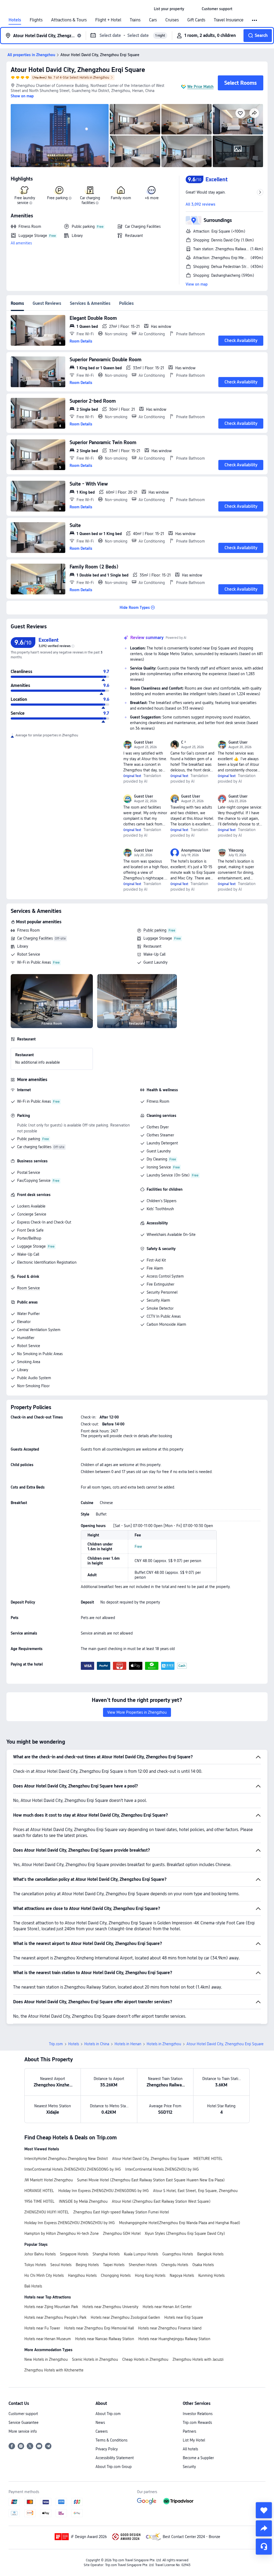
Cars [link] (153, 20)
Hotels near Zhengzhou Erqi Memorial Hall (99, 2328)
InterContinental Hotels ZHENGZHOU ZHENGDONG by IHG (73, 2169)
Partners (189, 2431)
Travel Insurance (229, 20)
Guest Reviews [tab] (47, 303)
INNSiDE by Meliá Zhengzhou (83, 2201)
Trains (135, 20)
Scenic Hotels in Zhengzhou (95, 2359)
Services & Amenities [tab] (90, 303)
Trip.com (56, 2044)
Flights (36, 20)
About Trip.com (108, 2414)
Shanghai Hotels (106, 2254)
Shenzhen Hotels (143, 2265)
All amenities (21, 243)
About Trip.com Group (114, 2467)
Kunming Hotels (211, 2275)
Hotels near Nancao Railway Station (105, 2339)
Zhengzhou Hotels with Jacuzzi (198, 2359)
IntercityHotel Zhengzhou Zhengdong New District (66, 2159)
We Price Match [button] (200, 87)
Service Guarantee (24, 2423)
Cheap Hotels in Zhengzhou (145, 2359)
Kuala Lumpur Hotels (141, 2254)
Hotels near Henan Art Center (167, 2307)
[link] (169, 9)
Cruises (172, 20)
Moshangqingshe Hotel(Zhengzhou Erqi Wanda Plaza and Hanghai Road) (180, 2223)
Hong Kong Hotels (150, 2275)
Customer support (23, 2414)
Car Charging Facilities (35, 938)
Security (189, 2467)
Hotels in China (97, 2044)
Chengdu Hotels (175, 2265)
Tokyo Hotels (35, 2265)
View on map (197, 284)
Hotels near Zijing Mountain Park (51, 2307)
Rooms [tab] (17, 303)
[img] (60, 136)
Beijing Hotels (87, 2265)
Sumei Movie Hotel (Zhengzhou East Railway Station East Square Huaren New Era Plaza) (151, 2180)
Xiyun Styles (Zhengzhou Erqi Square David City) (185, 2233)
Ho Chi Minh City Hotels (44, 2275)
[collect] (264, 2510)
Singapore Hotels (74, 2254)
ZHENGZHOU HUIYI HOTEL (47, 2212)
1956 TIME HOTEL (39, 2201)
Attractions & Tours (69, 20)
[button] (193, 9)
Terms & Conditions (111, 2440)
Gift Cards (196, 20)
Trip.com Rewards (197, 2423)
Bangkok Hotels (210, 2254)
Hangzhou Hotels (82, 2275)
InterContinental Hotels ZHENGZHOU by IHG (162, 2169)
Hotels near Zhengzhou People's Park (55, 2317)
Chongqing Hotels (116, 2275)
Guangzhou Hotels (178, 2254)
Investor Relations (198, 2414)
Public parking (155, 930)
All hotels (190, 2449)
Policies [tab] (126, 303)
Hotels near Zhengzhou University (110, 2307)
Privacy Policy (107, 2449)
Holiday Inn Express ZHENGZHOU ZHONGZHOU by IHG (70, 2223)
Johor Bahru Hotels (40, 2254)
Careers (102, 2431)
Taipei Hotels (114, 2265)
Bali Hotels (33, 2286)
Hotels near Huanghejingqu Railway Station (174, 2339)
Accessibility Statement (115, 2458)
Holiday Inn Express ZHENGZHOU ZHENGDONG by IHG (104, 2191)
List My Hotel (194, 2440)
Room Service (28, 1288)
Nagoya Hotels (182, 2275)
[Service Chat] (264, 2547)
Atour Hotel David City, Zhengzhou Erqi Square (78, 70)
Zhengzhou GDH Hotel (122, 2233)
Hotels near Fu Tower (42, 2328)
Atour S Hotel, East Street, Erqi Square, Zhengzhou (195, 2191)
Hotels (15, 20)
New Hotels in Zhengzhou (46, 2359)
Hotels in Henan (128, 2044)
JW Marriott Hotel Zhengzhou (49, 2180)
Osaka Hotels (203, 2265)
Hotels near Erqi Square (184, 2317)
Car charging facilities (34, 1147)
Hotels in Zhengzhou (164, 2044)
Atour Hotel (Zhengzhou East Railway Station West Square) (161, 2201)
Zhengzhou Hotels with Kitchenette (54, 2370)
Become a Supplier (198, 2458)
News (100, 2423)
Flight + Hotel (108, 20)
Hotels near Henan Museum (48, 2339)
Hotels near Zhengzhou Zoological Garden (125, 2317)
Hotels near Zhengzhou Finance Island (170, 2328)
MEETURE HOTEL (208, 2159)
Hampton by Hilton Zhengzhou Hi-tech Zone (62, 2233)
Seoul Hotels (61, 2265)
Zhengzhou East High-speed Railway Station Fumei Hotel (121, 2212)
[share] (264, 2528)
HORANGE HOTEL (39, 2191)
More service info (23, 2431)
